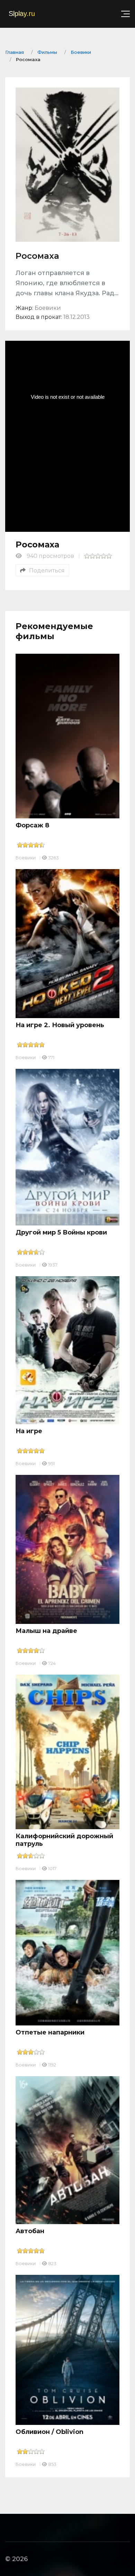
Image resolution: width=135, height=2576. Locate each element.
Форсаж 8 (32, 825)
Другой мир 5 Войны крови (61, 1232)
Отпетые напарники (50, 2032)
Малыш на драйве (46, 1631)
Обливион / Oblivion (49, 2432)
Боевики (26, 858)
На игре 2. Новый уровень (60, 1025)
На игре (29, 1431)
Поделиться (47, 571)
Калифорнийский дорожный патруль (64, 1840)
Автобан (30, 2231)
